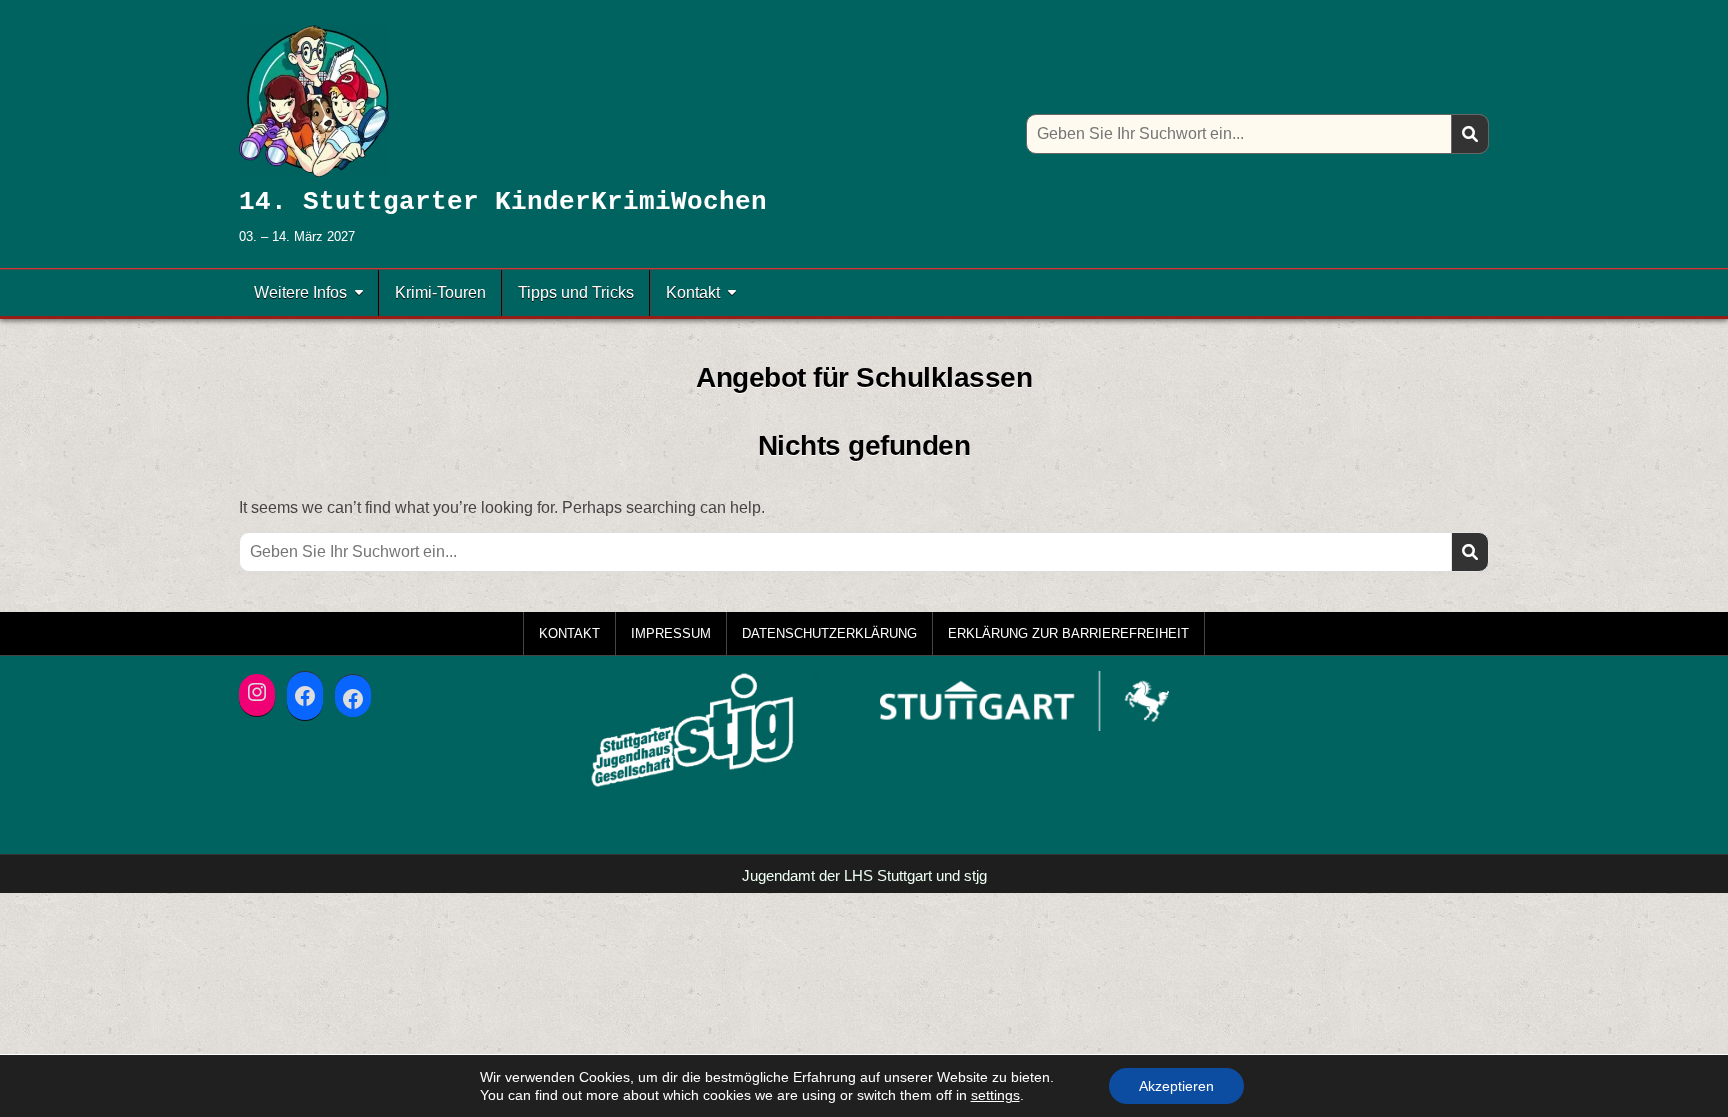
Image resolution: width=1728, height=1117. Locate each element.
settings (995, 1095)
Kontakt (693, 292)
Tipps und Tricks (576, 292)
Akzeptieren (1176, 1086)
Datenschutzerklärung (829, 633)
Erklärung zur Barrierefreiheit (1068, 633)
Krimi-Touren (440, 292)
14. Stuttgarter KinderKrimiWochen (503, 202)
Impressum (671, 633)
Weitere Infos (300, 292)
